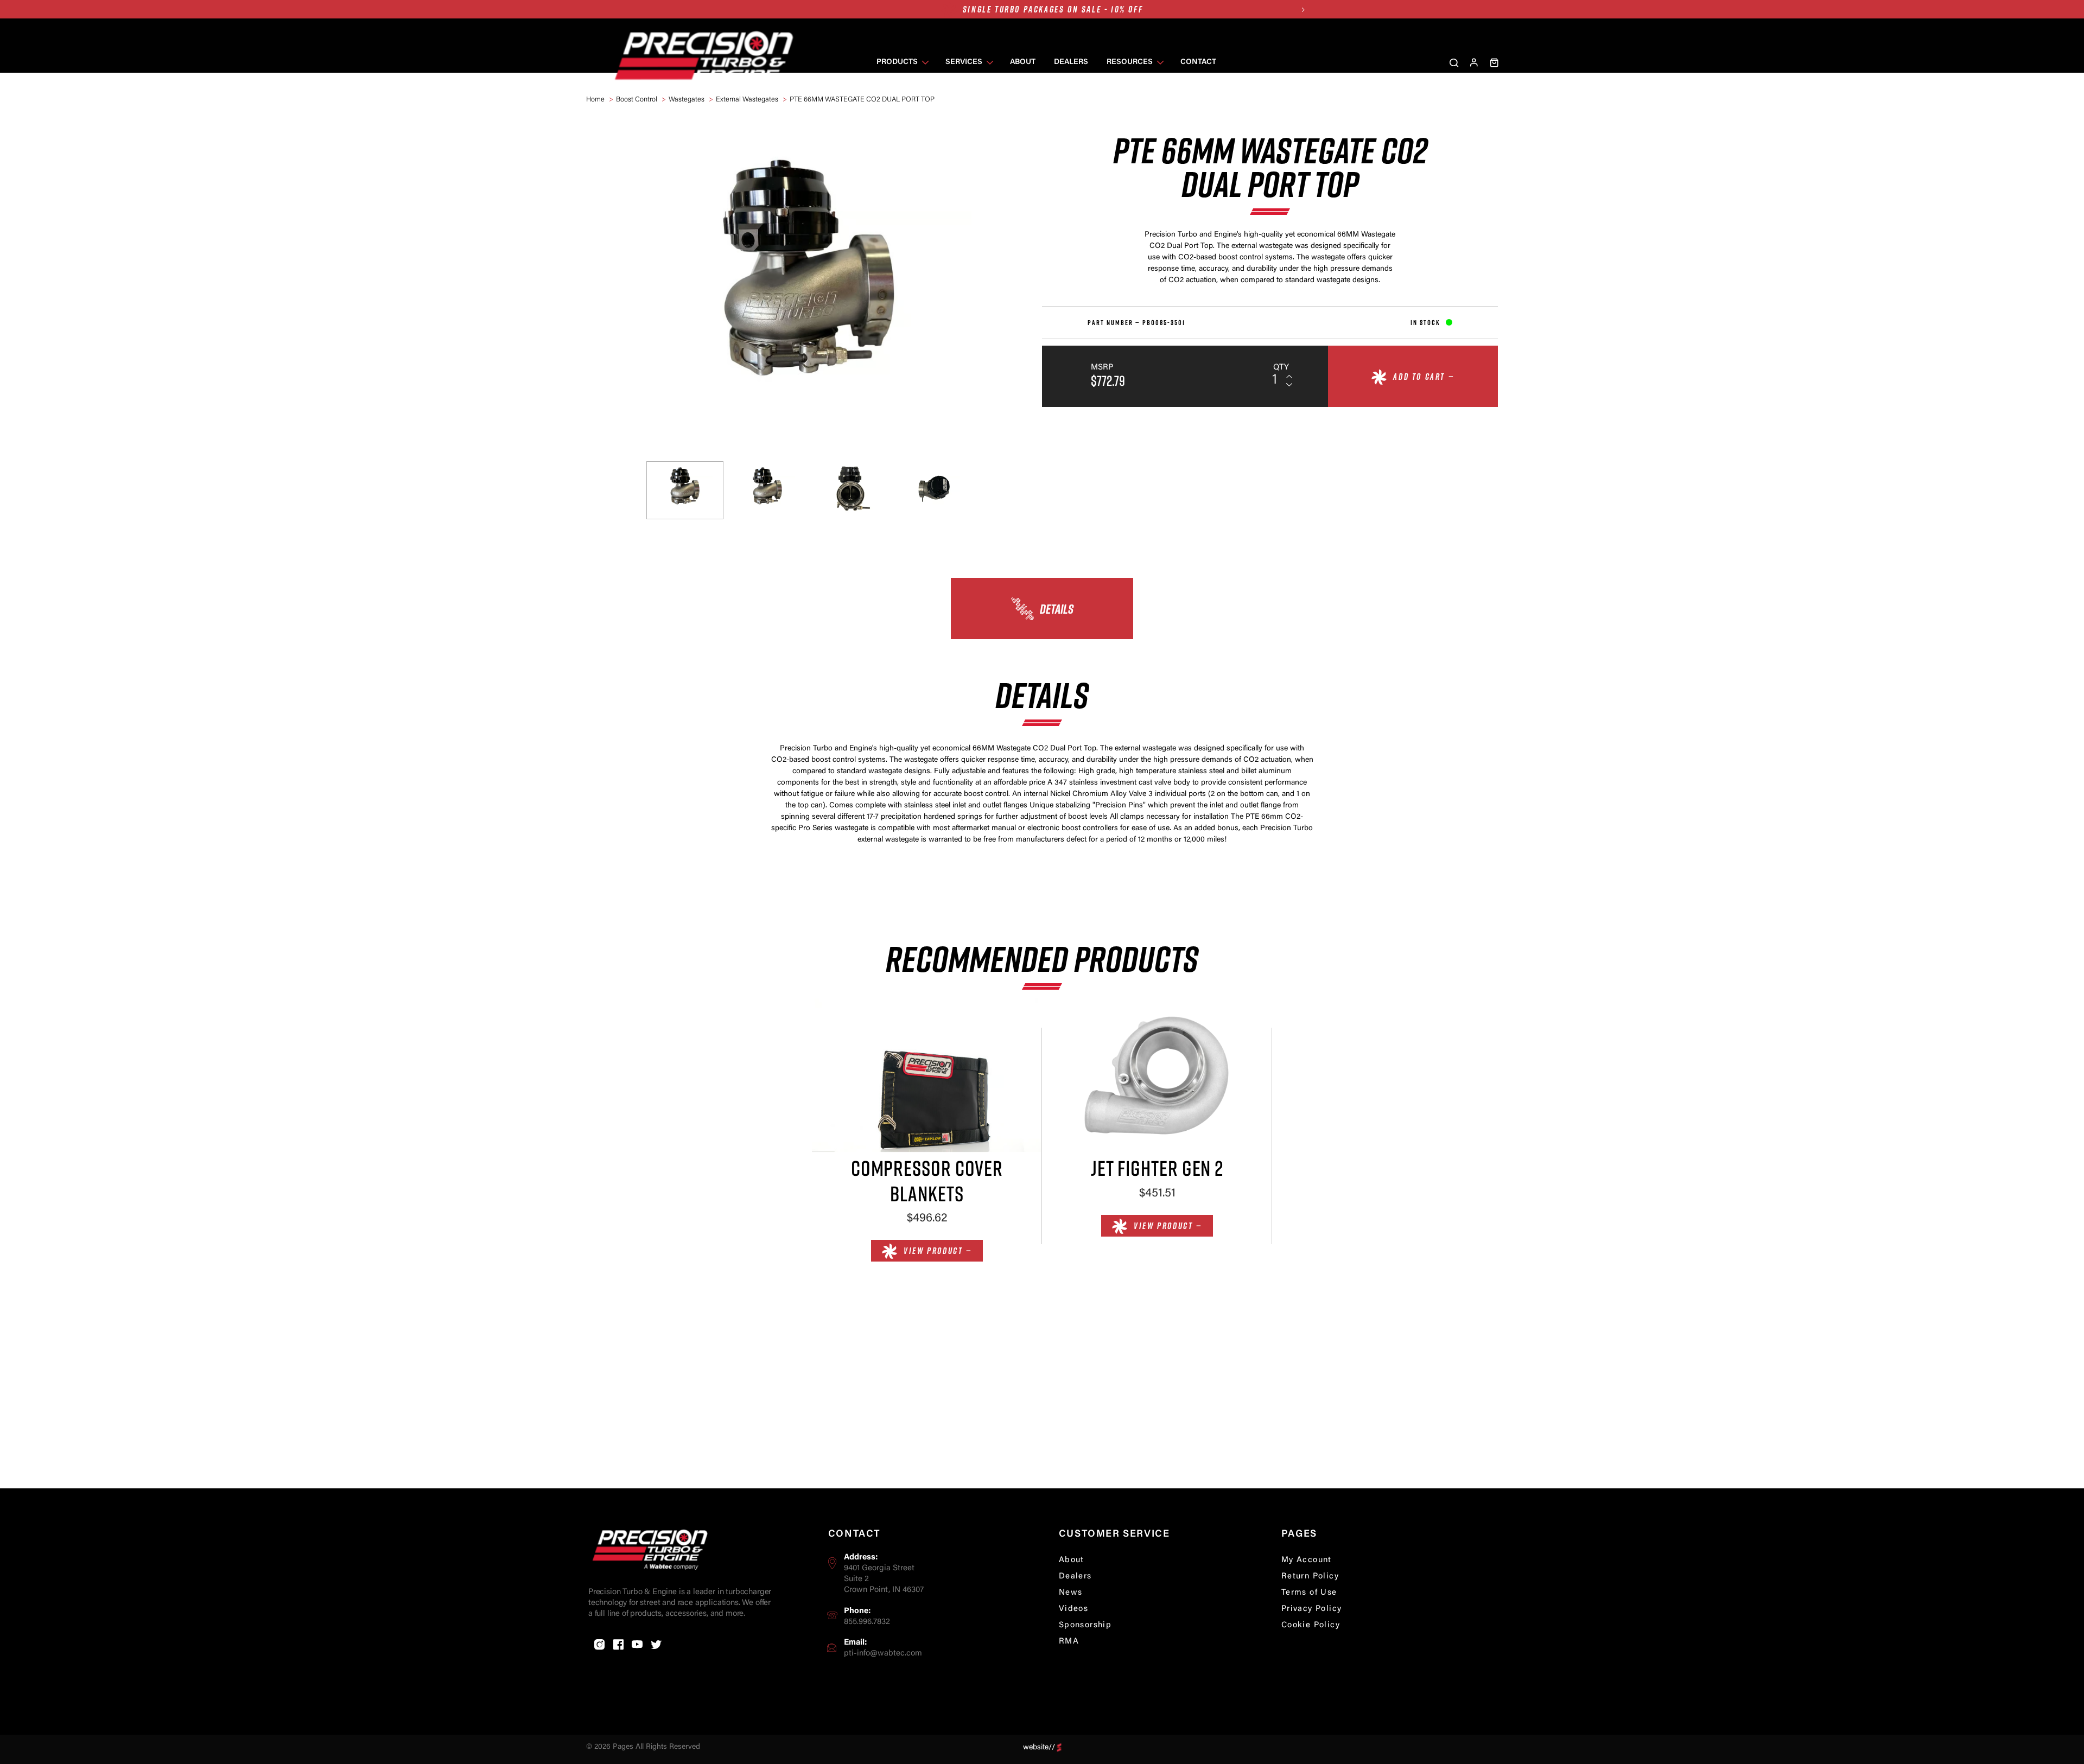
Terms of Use (1309, 1593)
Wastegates (687, 100)
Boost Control (637, 100)
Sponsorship (1085, 1625)
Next (1303, 9)
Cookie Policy (1311, 1625)
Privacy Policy (1312, 1609)
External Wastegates (747, 100)
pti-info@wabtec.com (883, 1654)
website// (1039, 1747)
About (1072, 1560)
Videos (1073, 1609)
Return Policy (1310, 1577)
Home (595, 100)
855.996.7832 (867, 1622)
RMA (1069, 1642)
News (1071, 1593)
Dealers (1075, 1577)
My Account (1307, 1560)
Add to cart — (1424, 377)
